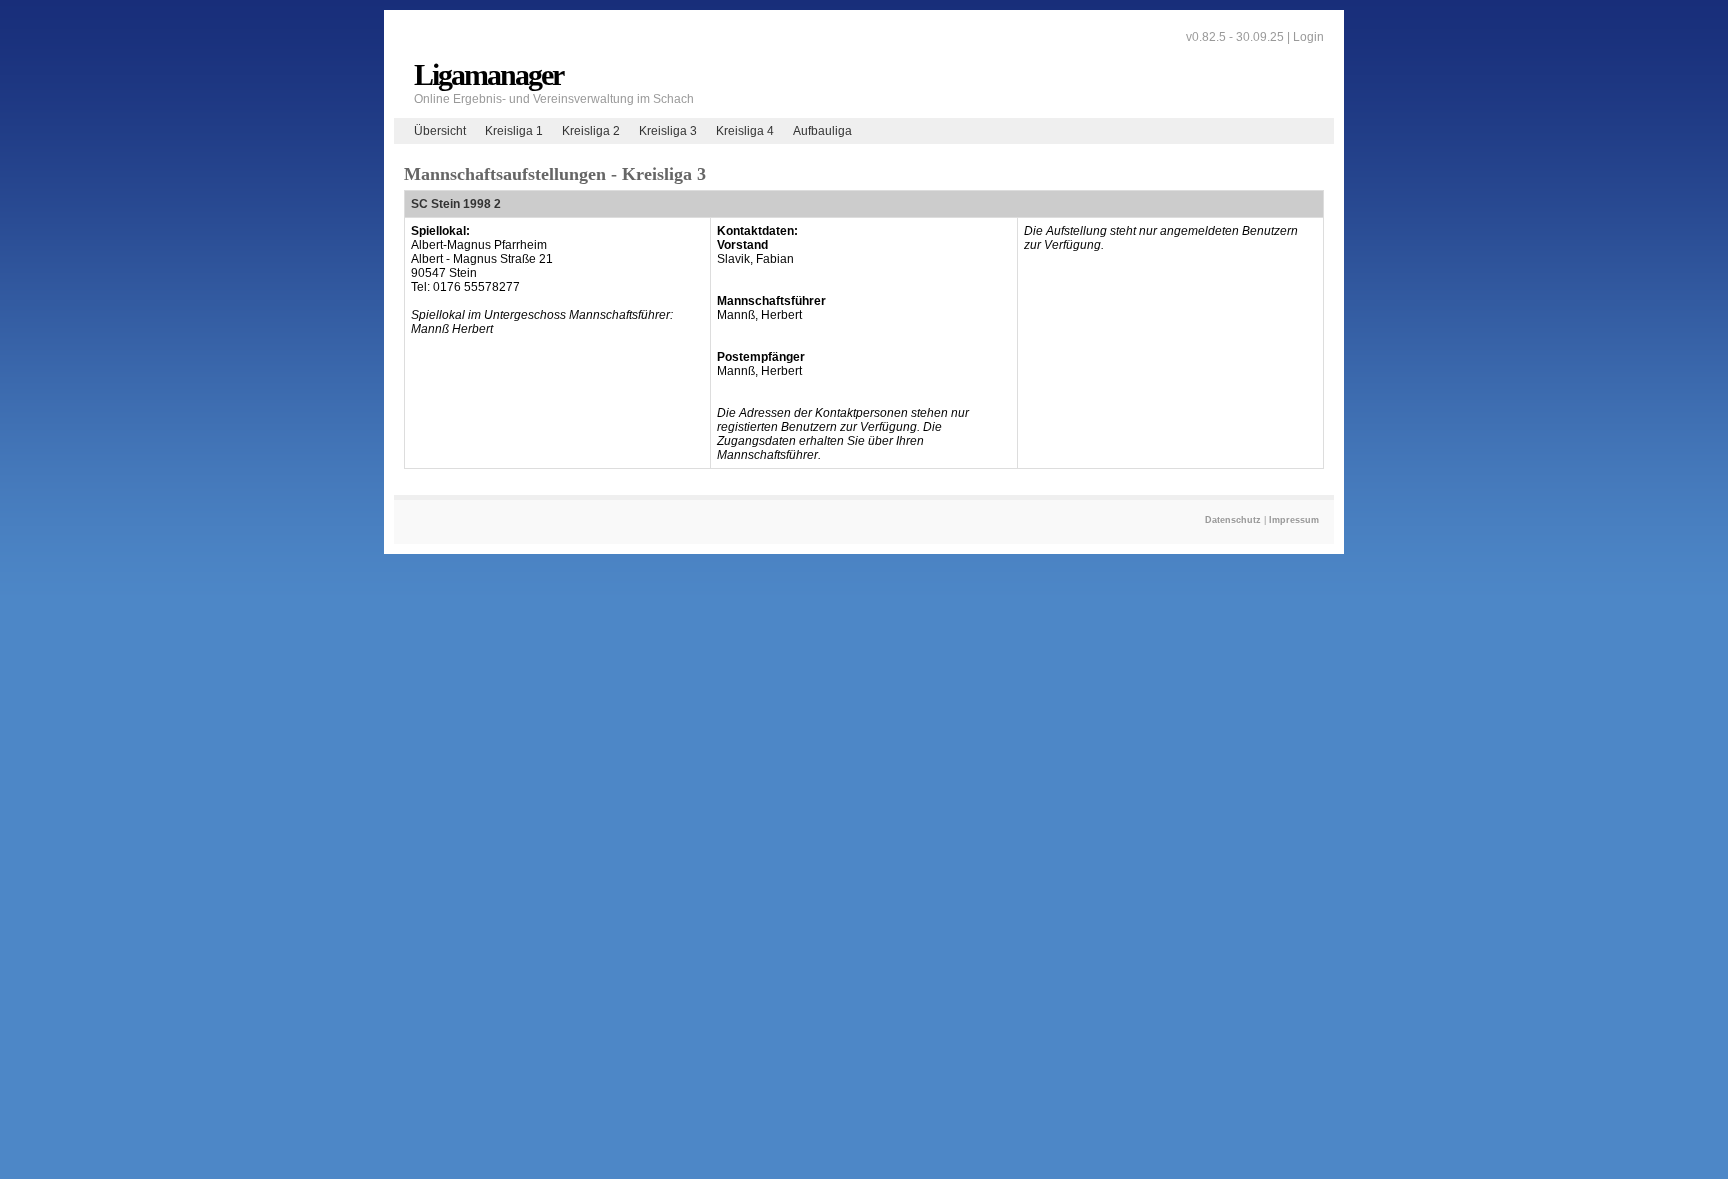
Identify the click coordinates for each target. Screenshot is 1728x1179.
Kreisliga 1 (514, 131)
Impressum (1294, 520)
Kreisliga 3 (668, 131)
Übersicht (440, 131)
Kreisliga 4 (745, 131)
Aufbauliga (822, 131)
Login (1308, 37)
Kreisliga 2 (591, 131)
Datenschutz (1233, 520)
